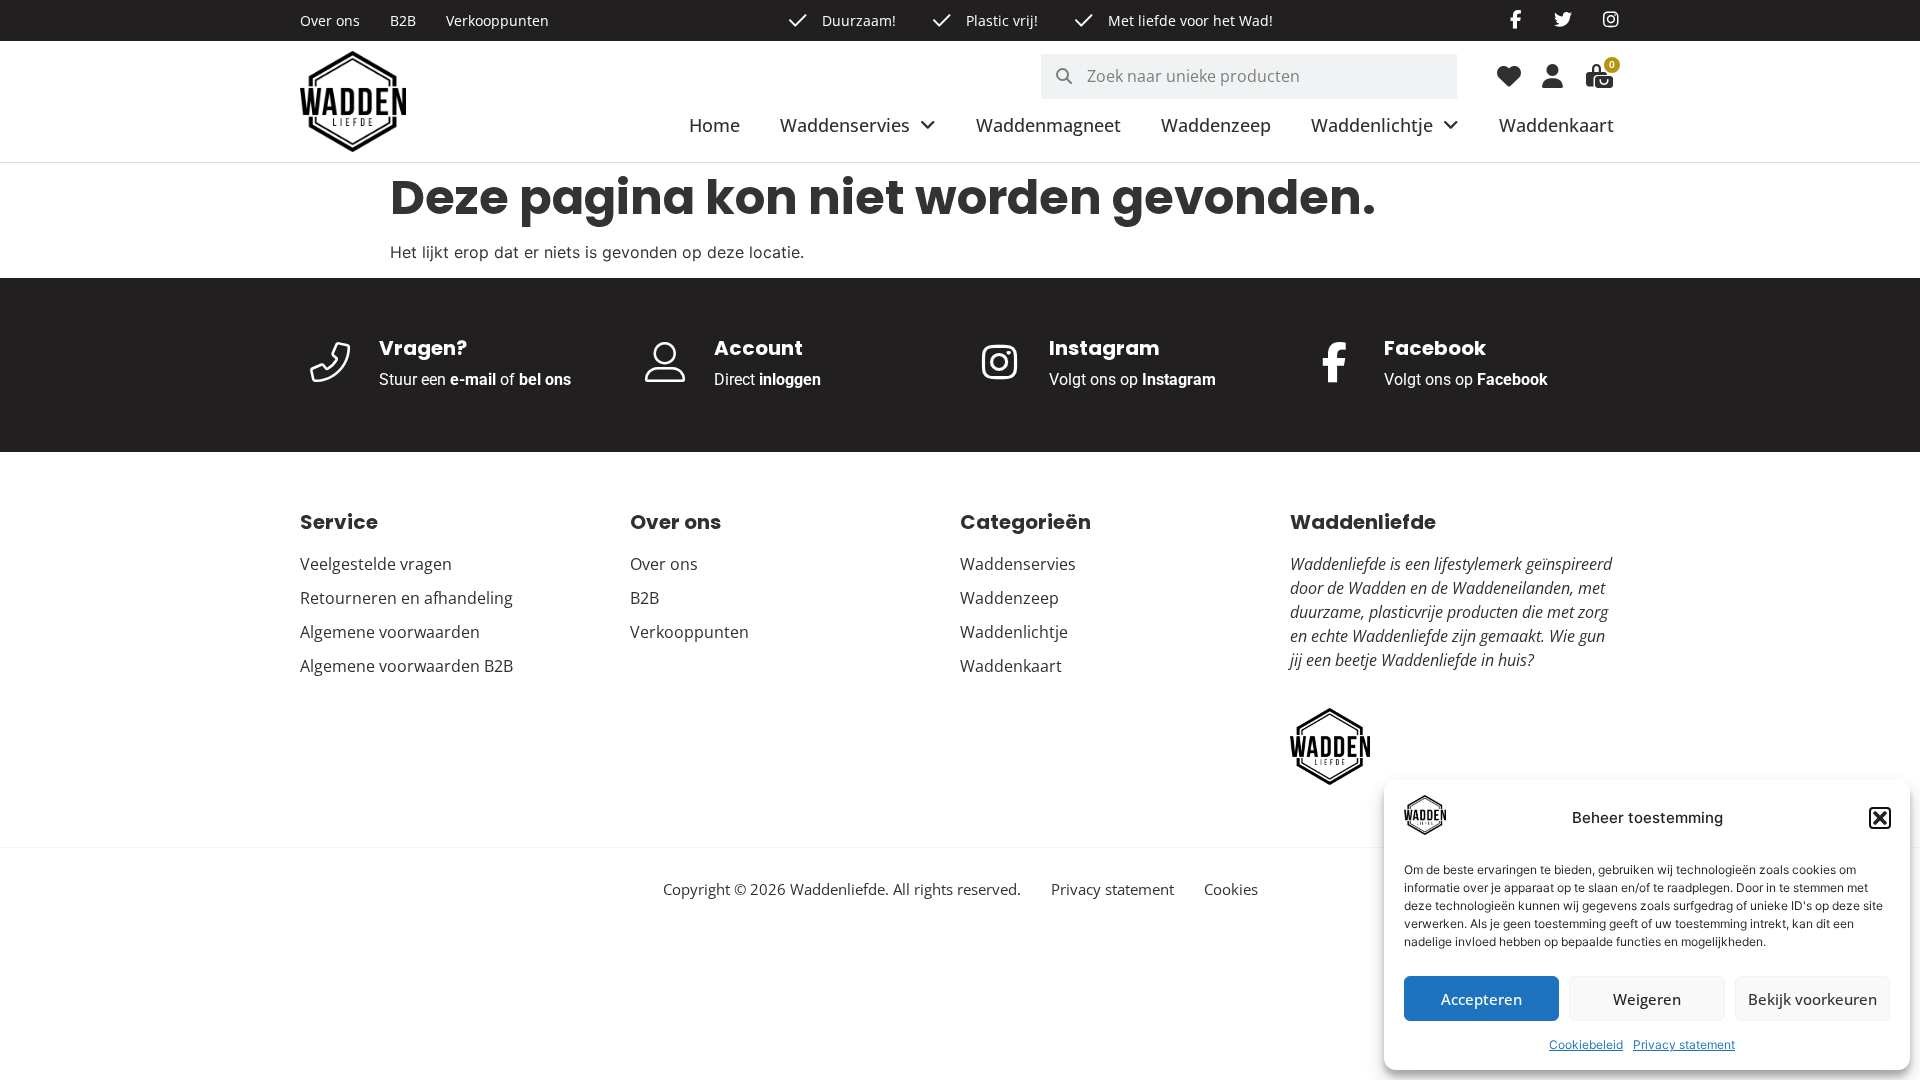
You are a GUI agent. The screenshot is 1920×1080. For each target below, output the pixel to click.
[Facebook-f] (1515, 19)
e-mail (473, 379)
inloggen (790, 379)
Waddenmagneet (1048, 125)
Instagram (1179, 379)
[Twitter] (1563, 19)
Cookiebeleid (1586, 1044)
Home (714, 125)
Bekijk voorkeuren (1812, 999)
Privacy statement (1684, 1044)
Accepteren (1481, 999)
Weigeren (1647, 999)
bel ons (545, 379)
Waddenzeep (1216, 125)
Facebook (1512, 379)
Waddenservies (845, 125)
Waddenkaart (1556, 125)
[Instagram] (1611, 19)
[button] (1880, 818)
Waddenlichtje (1372, 125)
